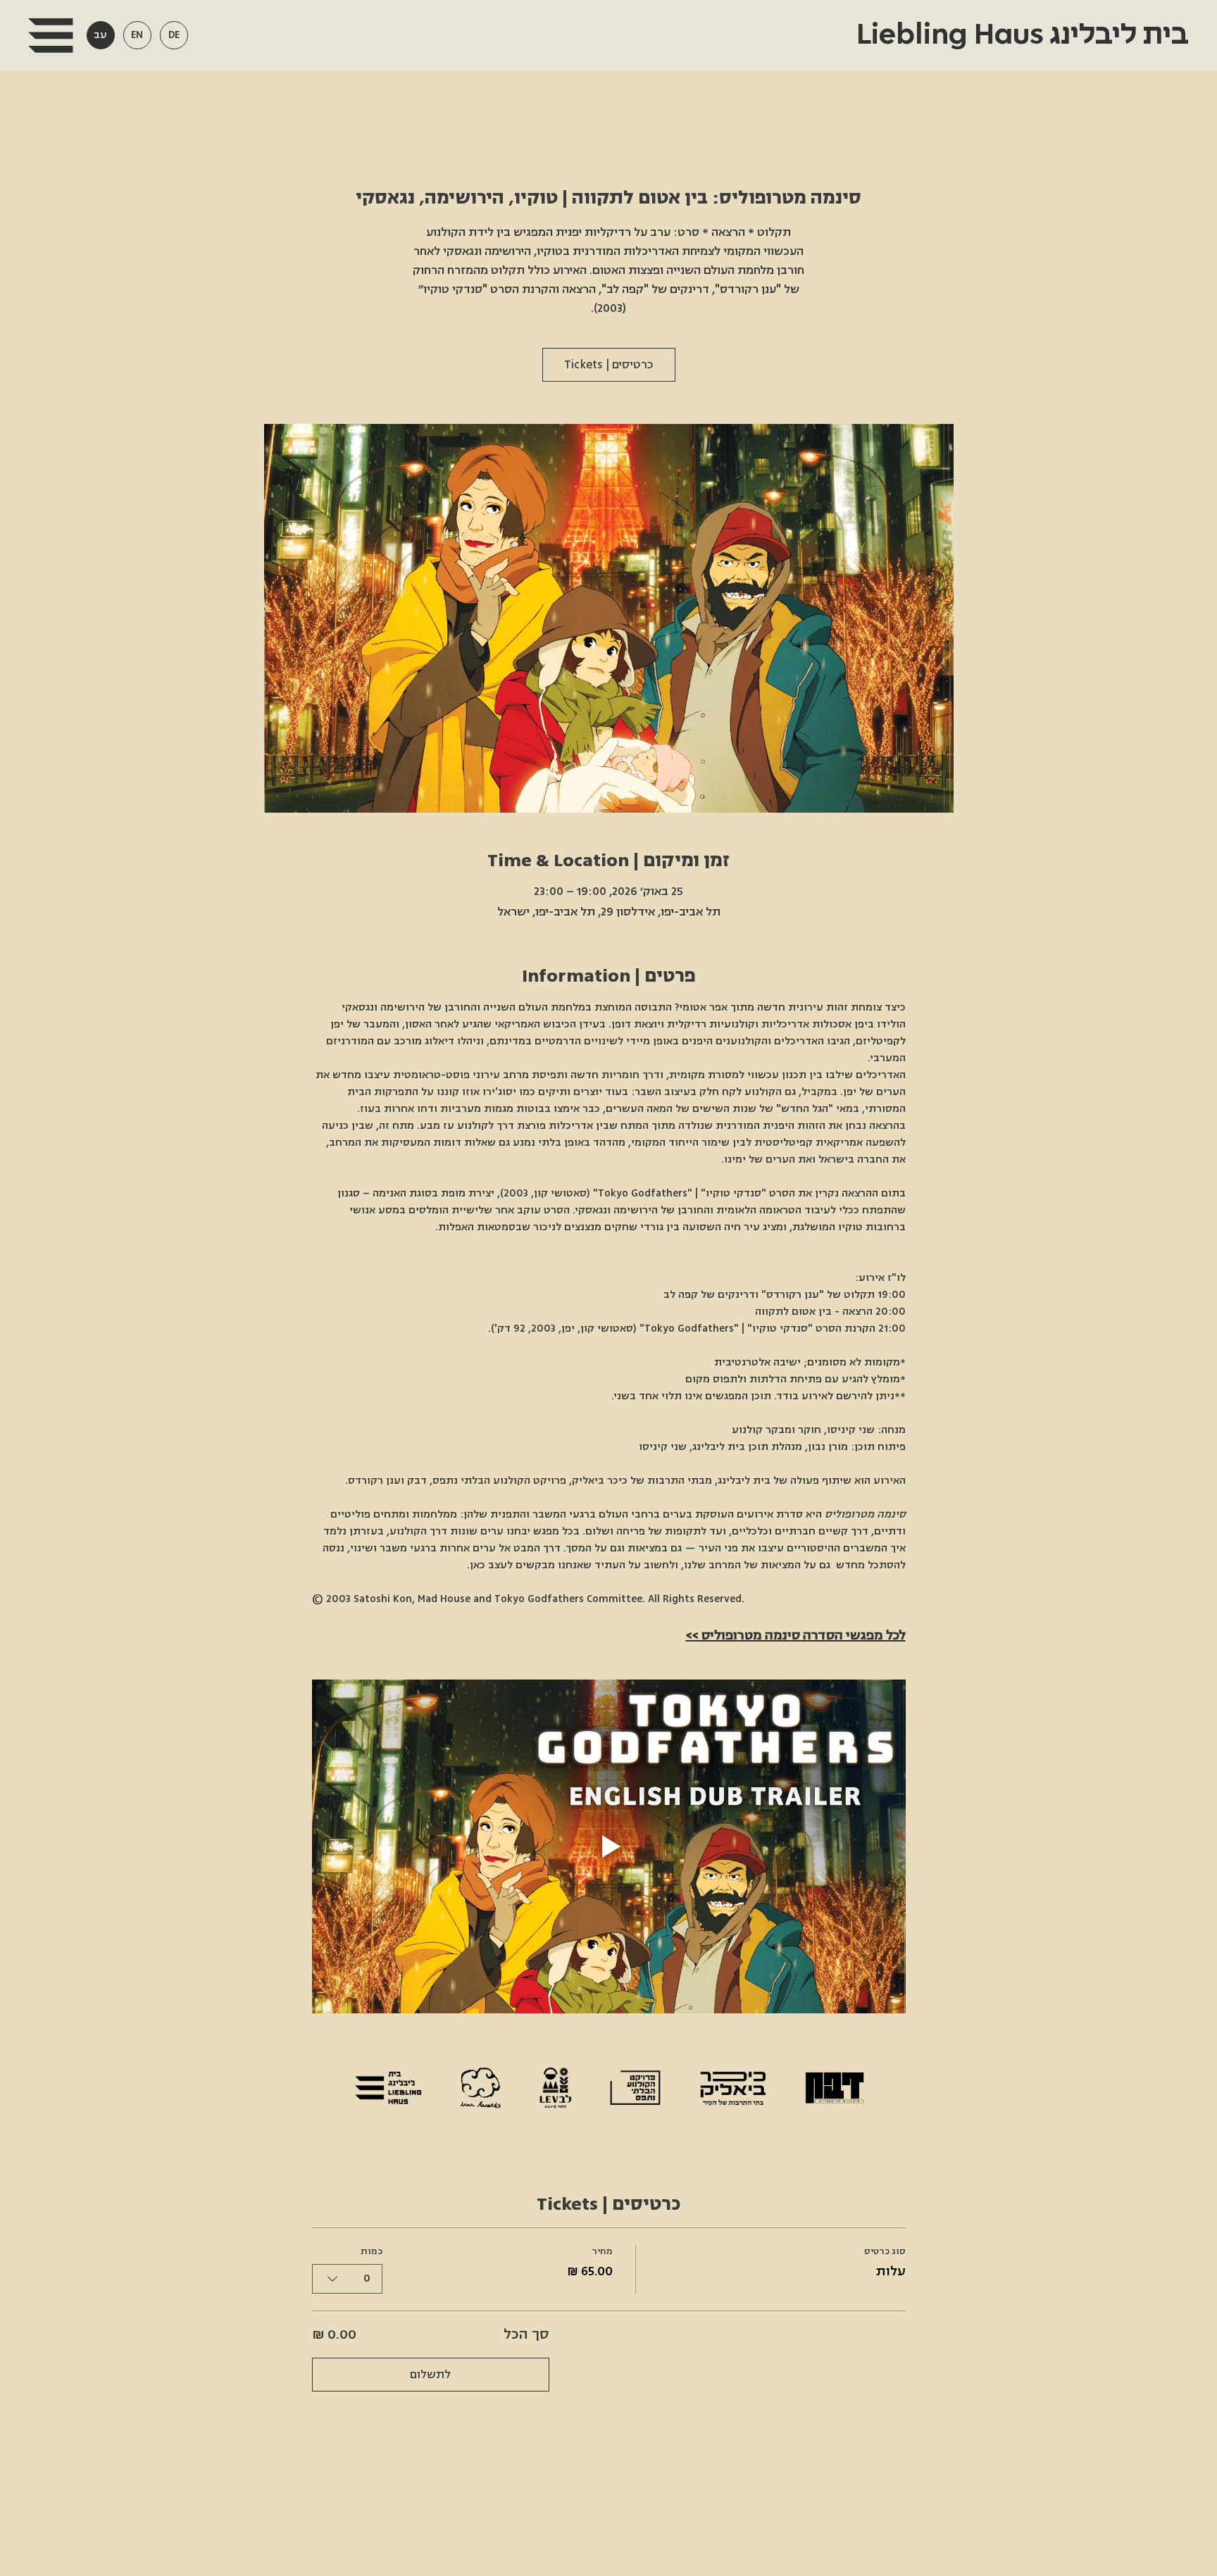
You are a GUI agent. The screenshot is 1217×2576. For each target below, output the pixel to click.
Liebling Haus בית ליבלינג (1019, 35)
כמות (372, 2251)
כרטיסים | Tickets (609, 365)
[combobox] (347, 2279)
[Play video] (609, 1846)
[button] (50, 36)
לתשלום (430, 2375)
